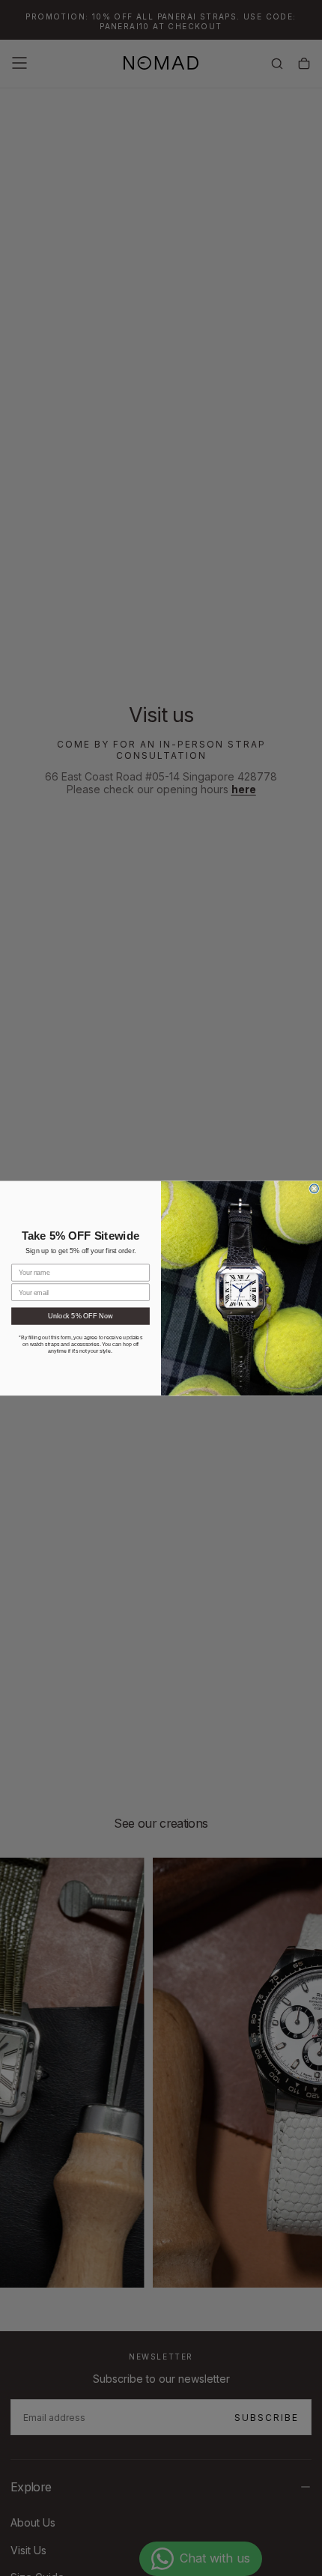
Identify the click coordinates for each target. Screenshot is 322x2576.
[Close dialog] (315, 1189)
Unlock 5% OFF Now (80, 1316)
